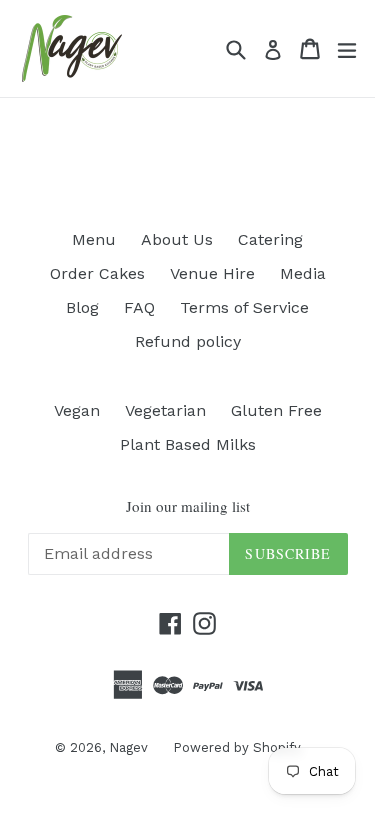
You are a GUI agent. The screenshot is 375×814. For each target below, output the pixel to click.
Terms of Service (244, 307)
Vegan (77, 410)
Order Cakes (97, 273)
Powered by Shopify (237, 747)
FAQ (139, 307)
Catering (270, 239)
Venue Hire (212, 273)
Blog (82, 307)
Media (303, 273)
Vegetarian (165, 410)
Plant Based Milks (188, 444)
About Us (177, 239)
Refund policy (188, 341)
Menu (94, 239)
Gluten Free (276, 410)
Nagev (128, 747)
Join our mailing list (188, 506)
